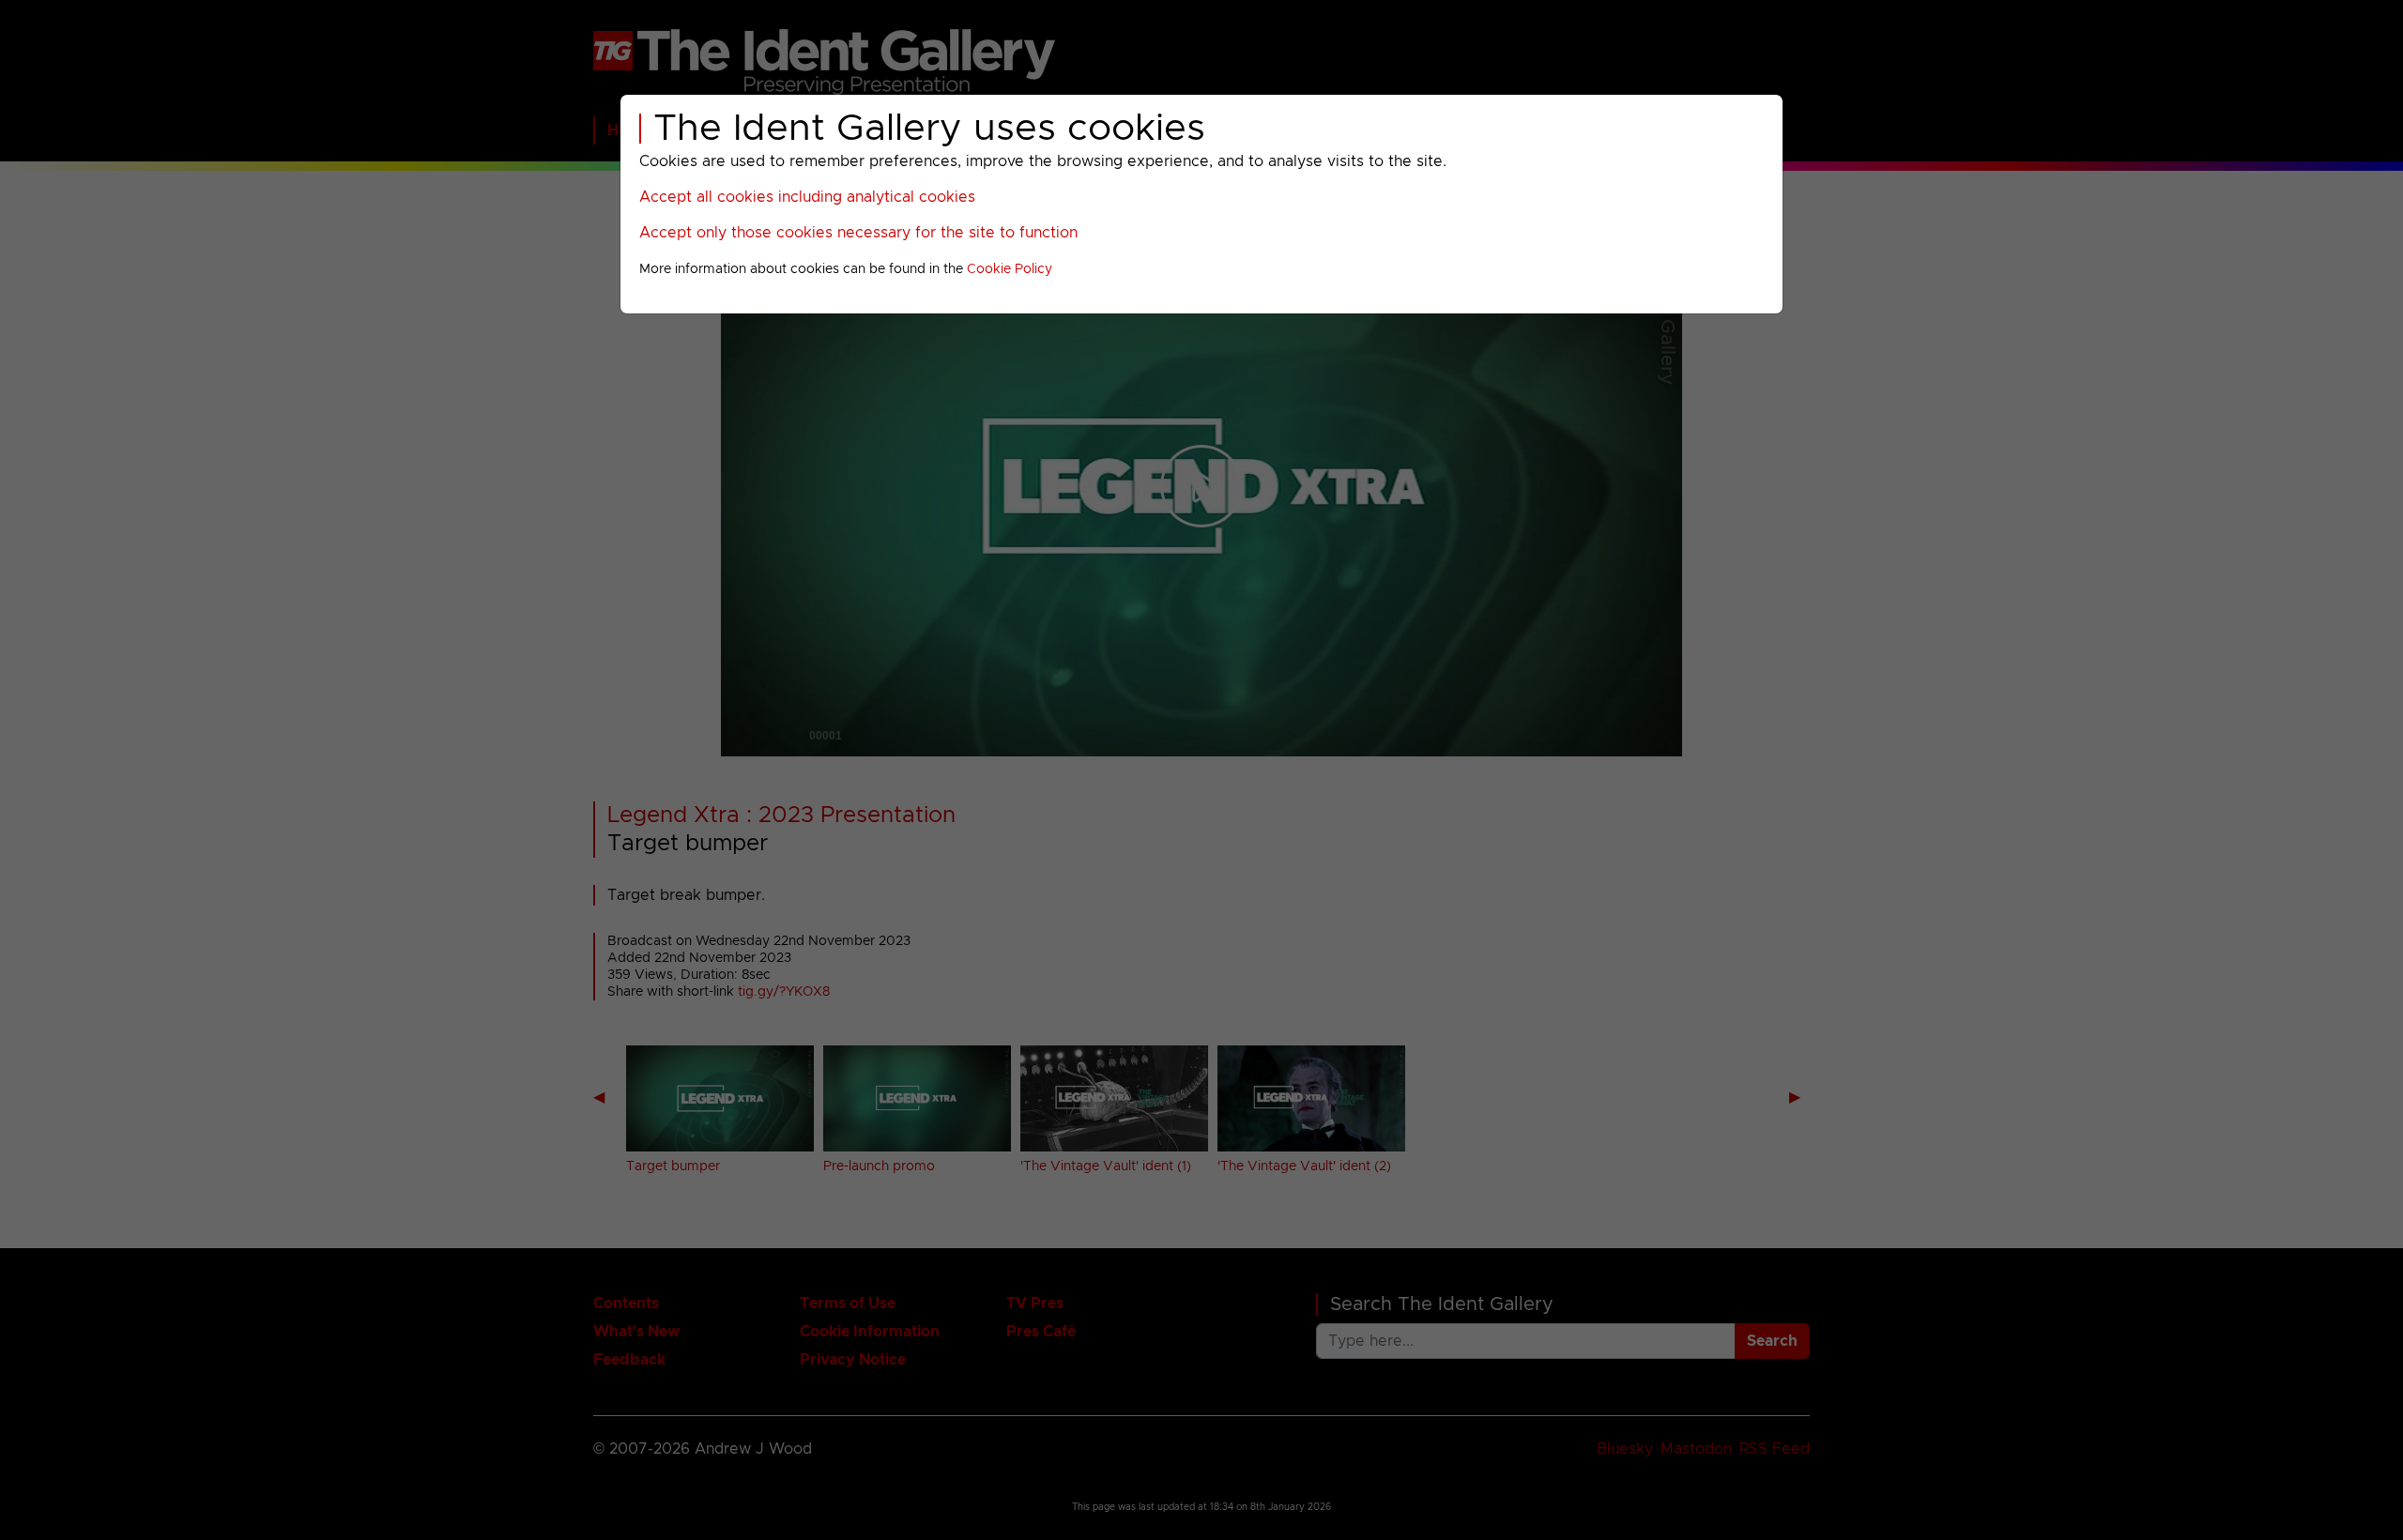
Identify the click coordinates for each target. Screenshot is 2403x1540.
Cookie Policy (1010, 269)
